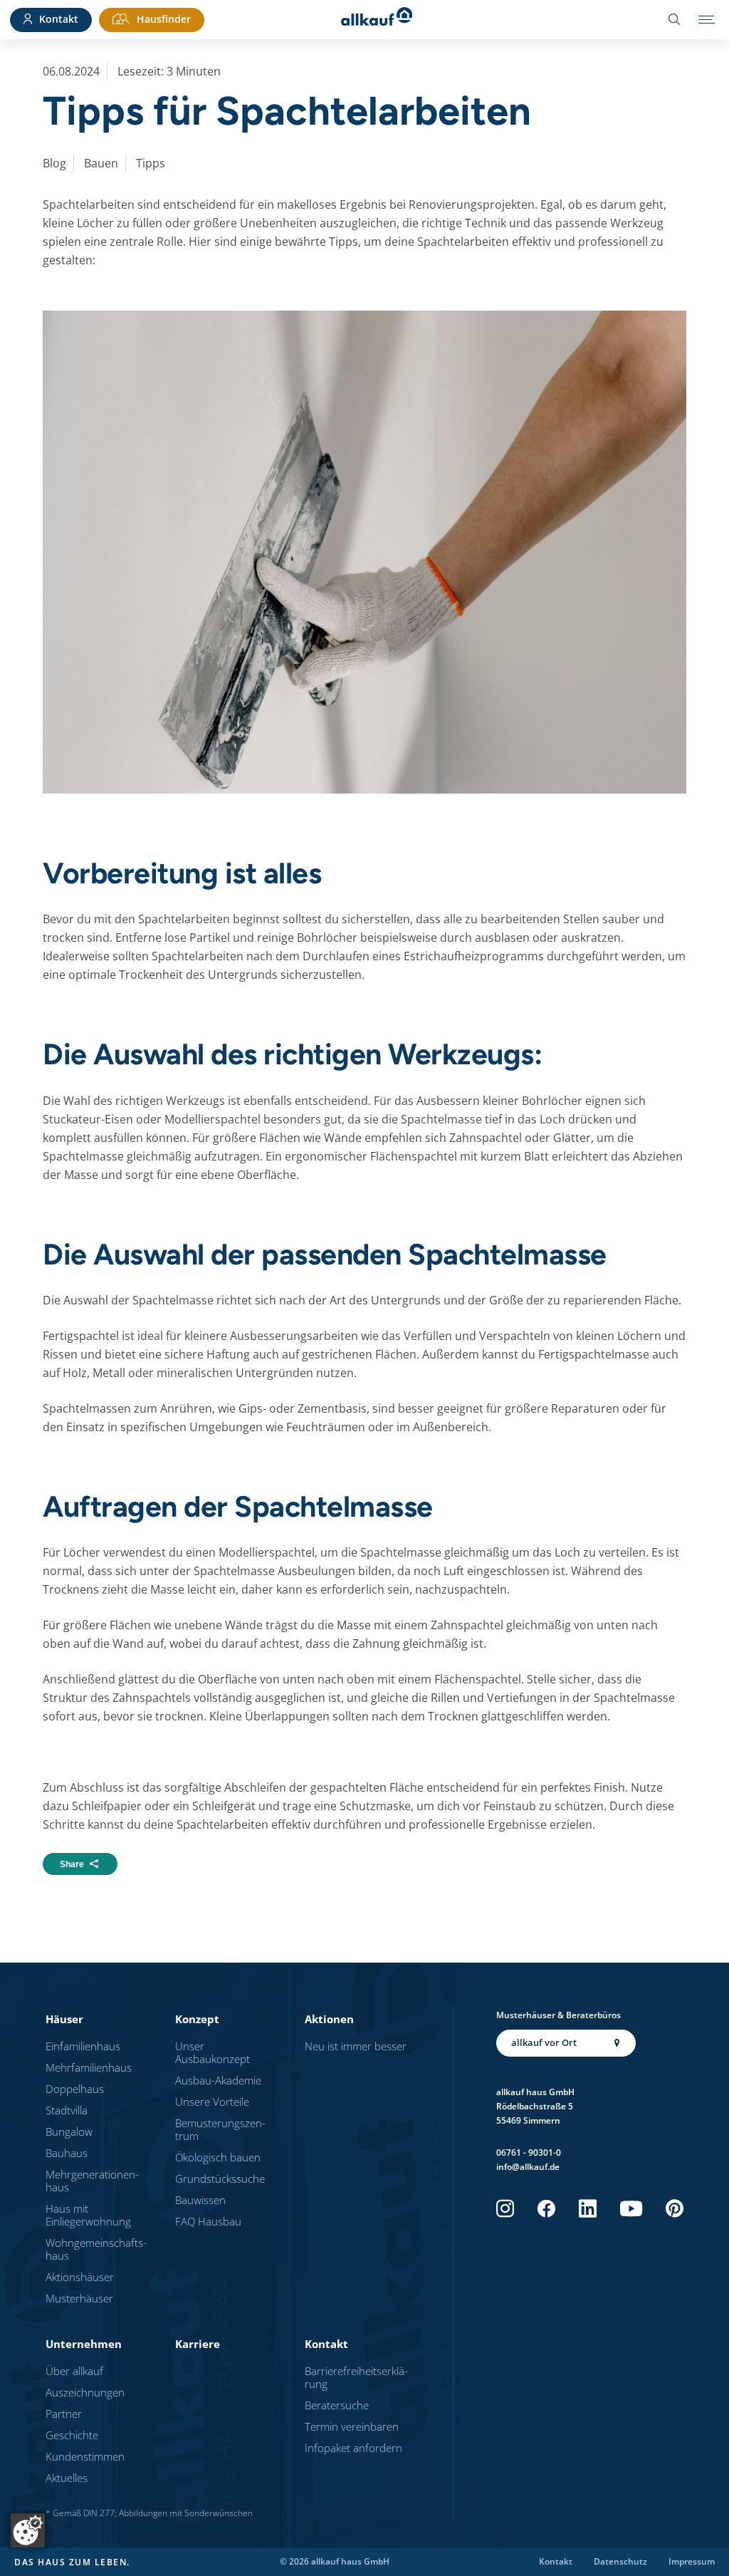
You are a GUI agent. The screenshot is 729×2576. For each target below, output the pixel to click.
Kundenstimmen (85, 2456)
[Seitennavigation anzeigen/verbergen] (707, 20)
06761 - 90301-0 (529, 2152)
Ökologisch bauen (218, 2157)
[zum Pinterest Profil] (675, 2209)
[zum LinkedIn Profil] (588, 2209)
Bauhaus (67, 2153)
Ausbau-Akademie (218, 2080)
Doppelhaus (75, 2089)
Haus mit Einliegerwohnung (88, 2215)
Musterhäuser (79, 2298)
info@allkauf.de (528, 2167)
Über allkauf (74, 2371)
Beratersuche (337, 2405)
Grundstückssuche (220, 2178)
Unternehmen (84, 2344)
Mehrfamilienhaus (89, 2067)
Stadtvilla (67, 2110)
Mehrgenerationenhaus (92, 2181)
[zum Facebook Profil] (546, 2209)
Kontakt (326, 2344)
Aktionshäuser (80, 2277)
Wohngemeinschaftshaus (96, 2249)
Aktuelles (67, 2478)
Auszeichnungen (85, 2392)
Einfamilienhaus (83, 2046)
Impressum (692, 2562)
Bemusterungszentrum (220, 2129)
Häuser (64, 2019)
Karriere (198, 2344)
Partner (64, 2414)
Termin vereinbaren (352, 2426)
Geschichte (72, 2435)
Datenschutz (620, 2562)
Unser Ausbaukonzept (213, 2052)
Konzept (197, 2019)
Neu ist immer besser (356, 2046)
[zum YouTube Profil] (631, 2209)
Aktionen (329, 2019)
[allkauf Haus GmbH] (377, 20)
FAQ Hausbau (208, 2221)
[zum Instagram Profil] (505, 2209)
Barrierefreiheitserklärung (356, 2377)
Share (72, 1864)
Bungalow (69, 2131)
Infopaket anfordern (353, 2448)
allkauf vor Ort (544, 2042)
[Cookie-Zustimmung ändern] (28, 2530)
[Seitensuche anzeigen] (674, 20)
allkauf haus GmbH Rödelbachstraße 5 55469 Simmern (535, 2106)
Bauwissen (200, 2200)
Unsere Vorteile (212, 2102)
